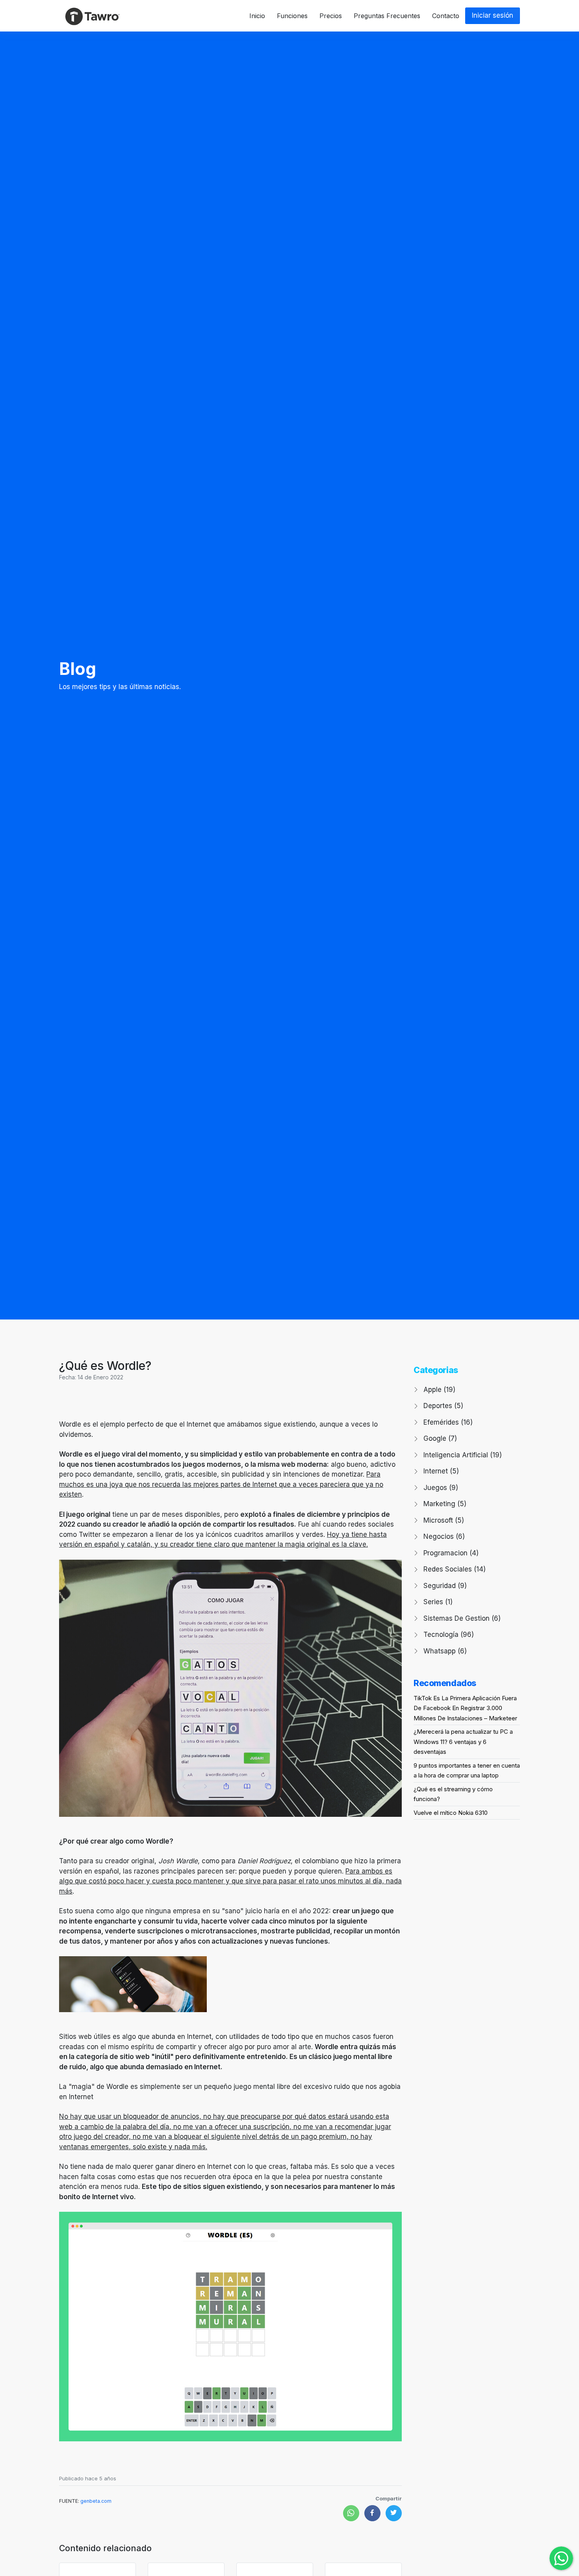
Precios (331, 16)
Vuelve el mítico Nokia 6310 (451, 1813)
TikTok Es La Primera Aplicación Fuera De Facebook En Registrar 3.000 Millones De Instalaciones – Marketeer (465, 1708)
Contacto (446, 16)
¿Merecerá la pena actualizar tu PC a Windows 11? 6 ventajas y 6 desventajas (463, 1742)
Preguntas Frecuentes (387, 16)
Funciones (292, 16)
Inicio (257, 16)
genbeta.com (96, 2501)
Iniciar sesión (493, 15)
